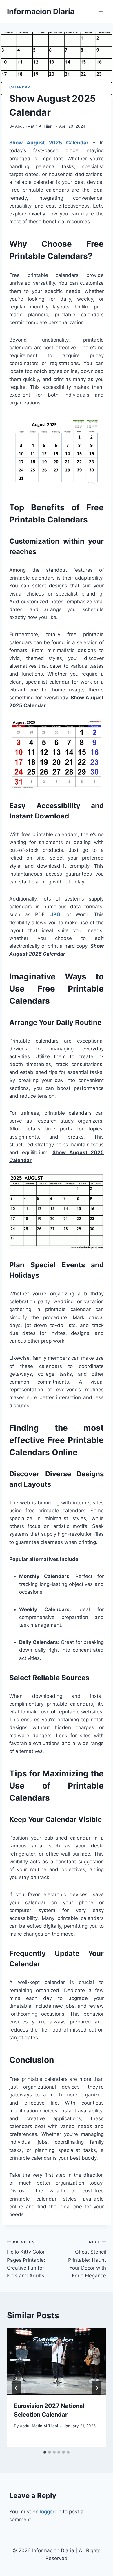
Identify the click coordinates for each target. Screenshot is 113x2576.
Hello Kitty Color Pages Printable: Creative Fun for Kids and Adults (26, 2259)
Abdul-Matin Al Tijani (34, 126)
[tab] (45, 2452)
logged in (51, 2512)
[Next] (97, 2388)
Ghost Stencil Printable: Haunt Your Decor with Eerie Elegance (87, 2259)
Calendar (20, 87)
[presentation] (57, 2361)
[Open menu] (101, 11)
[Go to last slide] (16, 2388)
